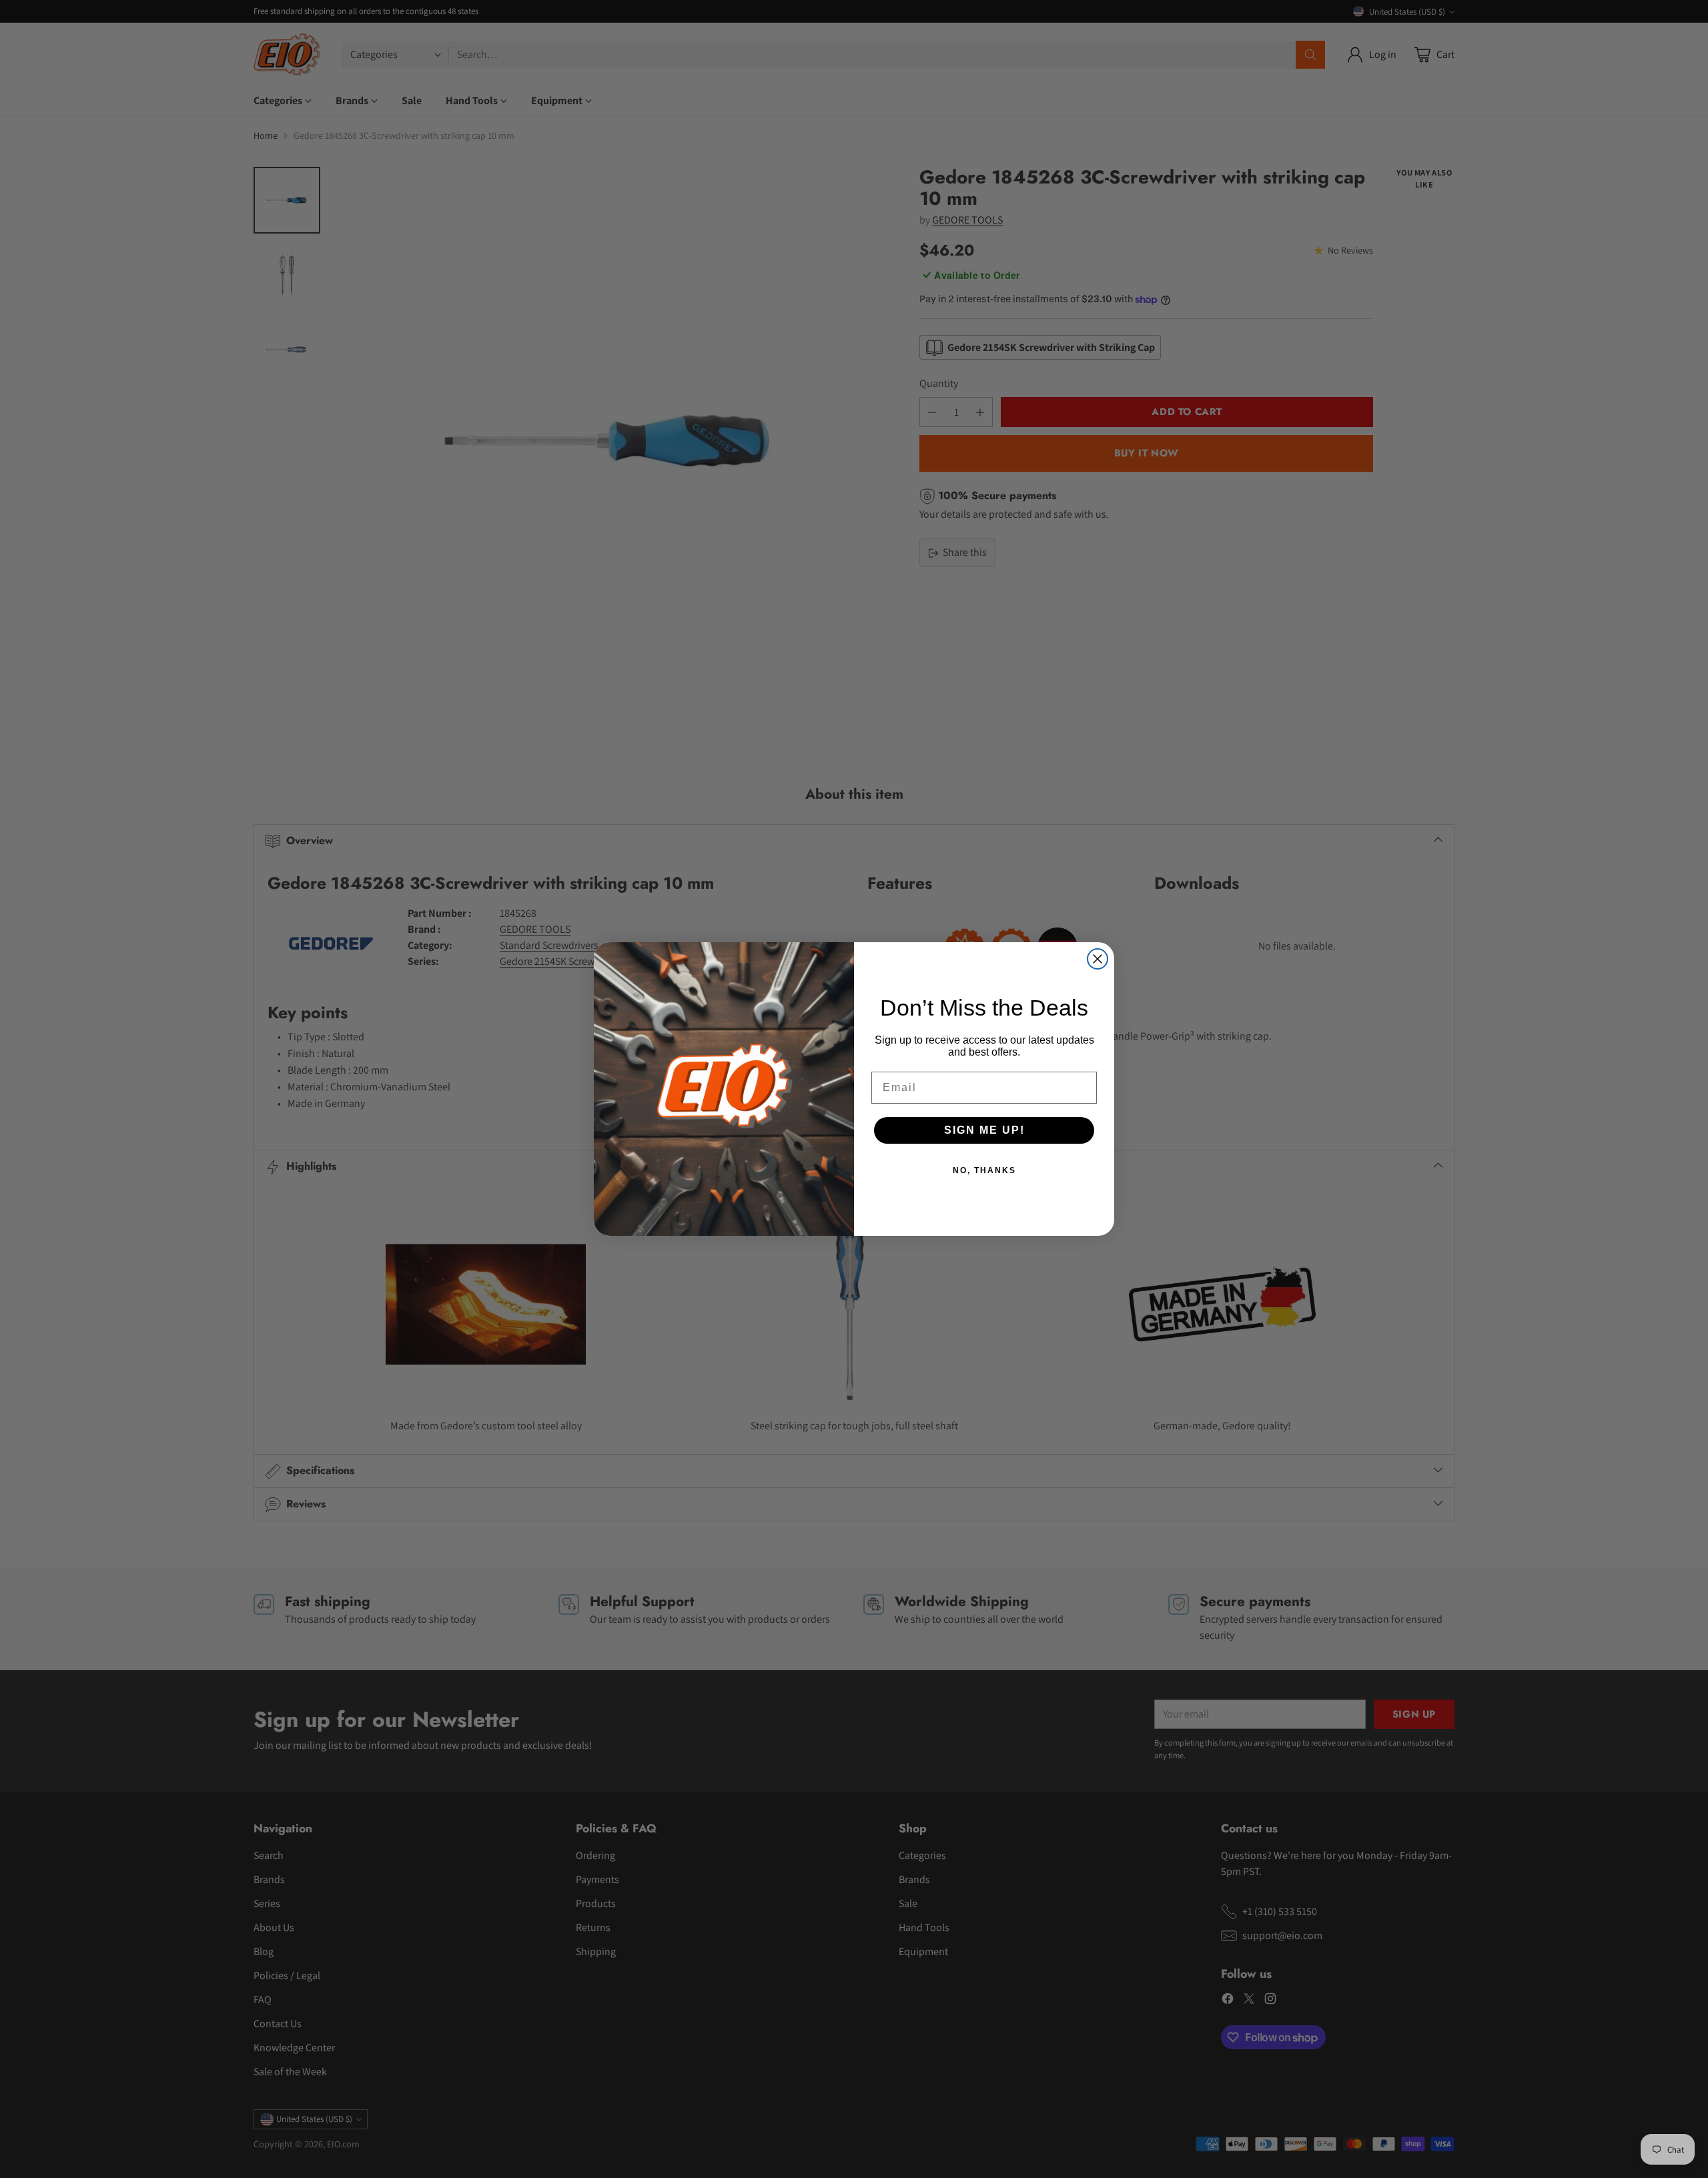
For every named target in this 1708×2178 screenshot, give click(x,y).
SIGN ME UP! (984, 1130)
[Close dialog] (1098, 959)
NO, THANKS (984, 1170)
